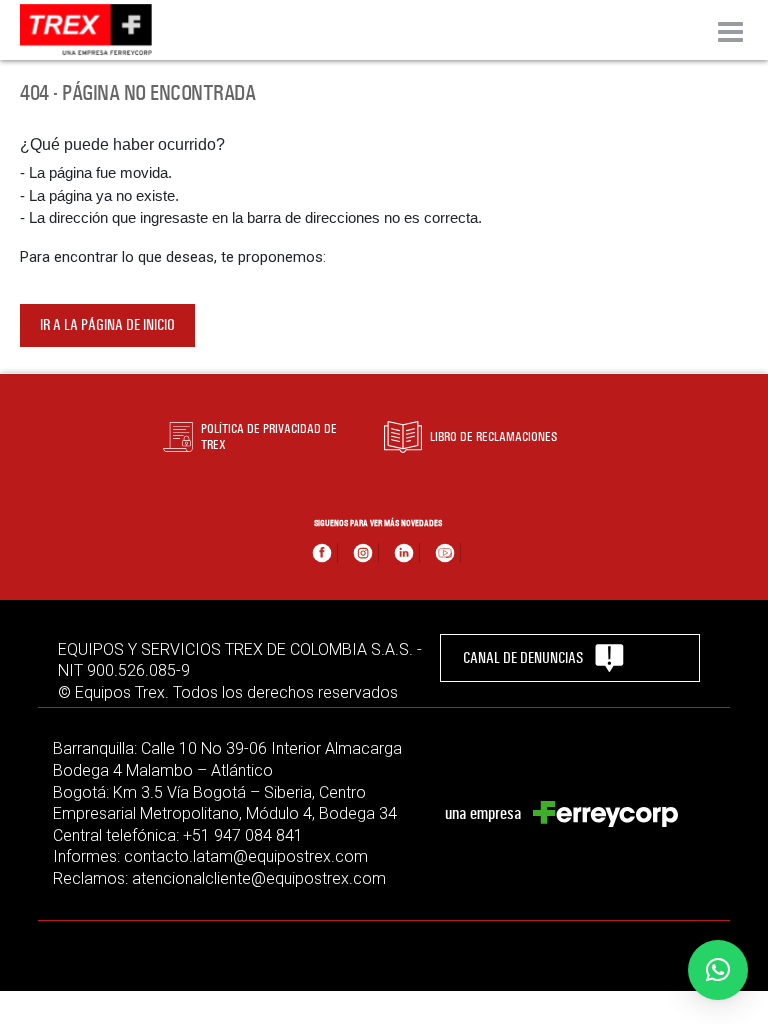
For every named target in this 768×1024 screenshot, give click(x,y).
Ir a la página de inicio (107, 325)
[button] (718, 970)
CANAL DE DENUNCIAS (523, 658)
